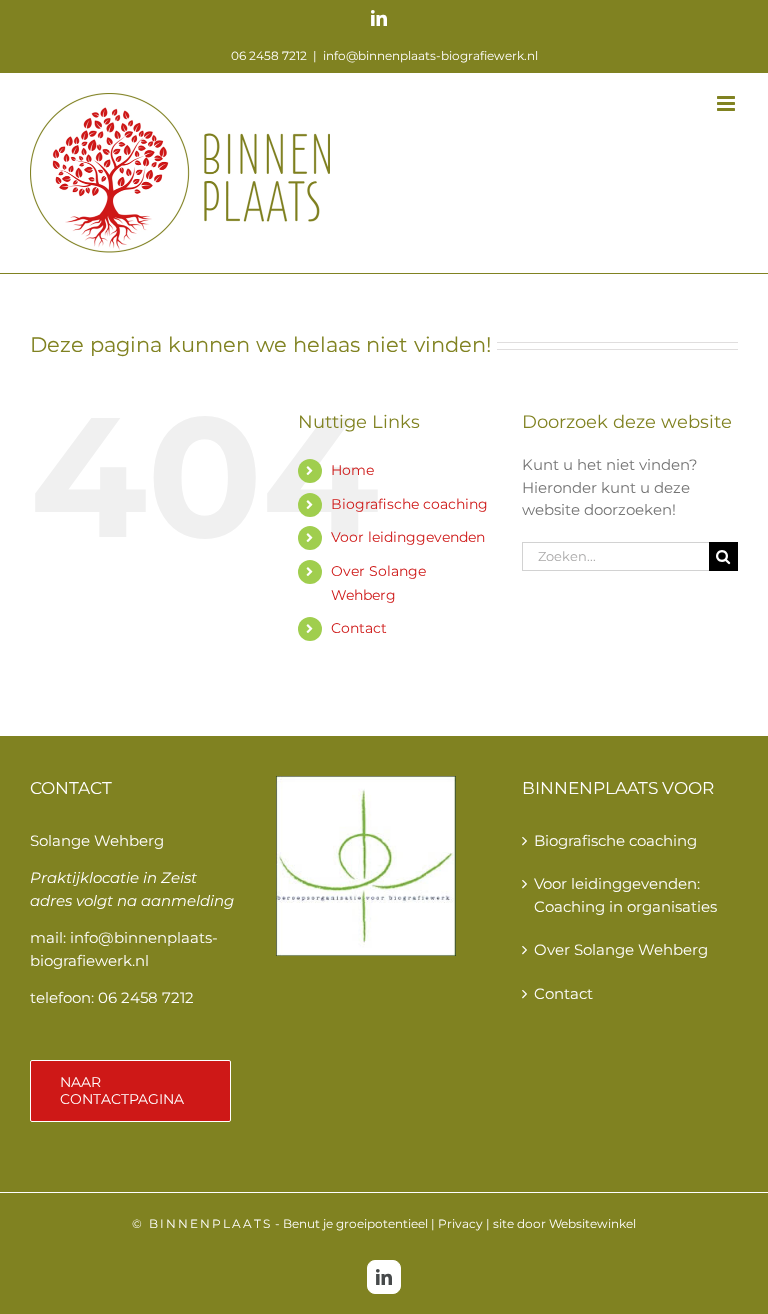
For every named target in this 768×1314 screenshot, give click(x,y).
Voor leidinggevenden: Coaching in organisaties (625, 895)
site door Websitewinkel (564, 1223)
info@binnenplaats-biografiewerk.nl (430, 55)
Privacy (460, 1223)
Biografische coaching (409, 504)
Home (352, 470)
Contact (359, 628)
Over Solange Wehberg (621, 949)
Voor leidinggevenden (408, 537)
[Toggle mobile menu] (727, 103)
